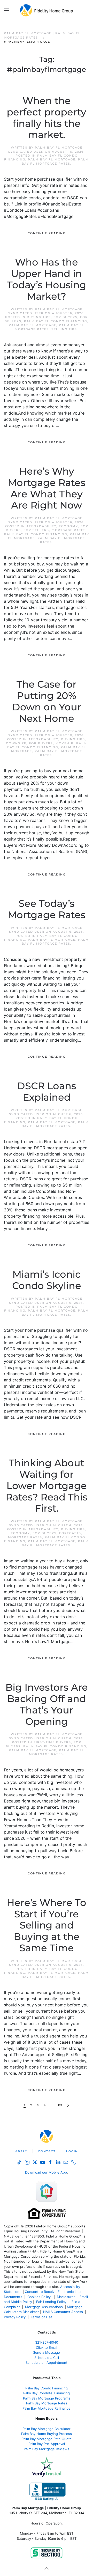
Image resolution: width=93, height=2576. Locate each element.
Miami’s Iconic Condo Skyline (47, 1280)
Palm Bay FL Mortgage (52, 159)
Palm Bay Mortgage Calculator (47, 2429)
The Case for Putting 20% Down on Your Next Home (47, 701)
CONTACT (47, 2151)
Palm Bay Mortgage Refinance (47, 2408)
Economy (68, 526)
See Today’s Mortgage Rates (47, 909)
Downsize (16, 743)
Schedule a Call (47, 2358)
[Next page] (68, 2105)
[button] (6, 10)
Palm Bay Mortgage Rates (47, 2403)
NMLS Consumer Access (63, 2312)
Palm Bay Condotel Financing (47, 2393)
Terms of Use (42, 2317)
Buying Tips (39, 317)
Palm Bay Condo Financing (47, 2388)
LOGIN (72, 2151)
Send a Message (47, 2352)
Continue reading (47, 233)
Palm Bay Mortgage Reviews (47, 2449)
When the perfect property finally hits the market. (47, 118)
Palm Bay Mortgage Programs (47, 2398)
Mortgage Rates (69, 530)
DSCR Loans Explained (47, 1092)
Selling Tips (64, 329)
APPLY (21, 2151)
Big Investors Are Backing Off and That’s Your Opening (47, 1704)
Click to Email (47, 2347)
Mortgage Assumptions (44, 2307)
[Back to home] (47, 10)
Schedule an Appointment (47, 2362)
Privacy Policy (15, 2317)
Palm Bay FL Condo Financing (56, 321)
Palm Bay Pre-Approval (47, 2444)
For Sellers (36, 530)
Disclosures (66, 2297)
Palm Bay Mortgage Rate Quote (47, 2439)
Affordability (41, 526)
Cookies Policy (40, 2297)
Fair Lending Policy (51, 2302)
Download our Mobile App (46, 2172)
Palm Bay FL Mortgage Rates (55, 161)
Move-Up (65, 743)
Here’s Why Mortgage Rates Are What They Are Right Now (47, 488)
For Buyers (65, 317)
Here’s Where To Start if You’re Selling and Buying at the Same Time (47, 1925)
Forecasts (70, 1533)
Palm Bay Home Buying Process (47, 2434)
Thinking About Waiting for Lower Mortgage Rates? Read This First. (47, 1486)
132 (60, 2105)
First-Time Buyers (52, 1742)
